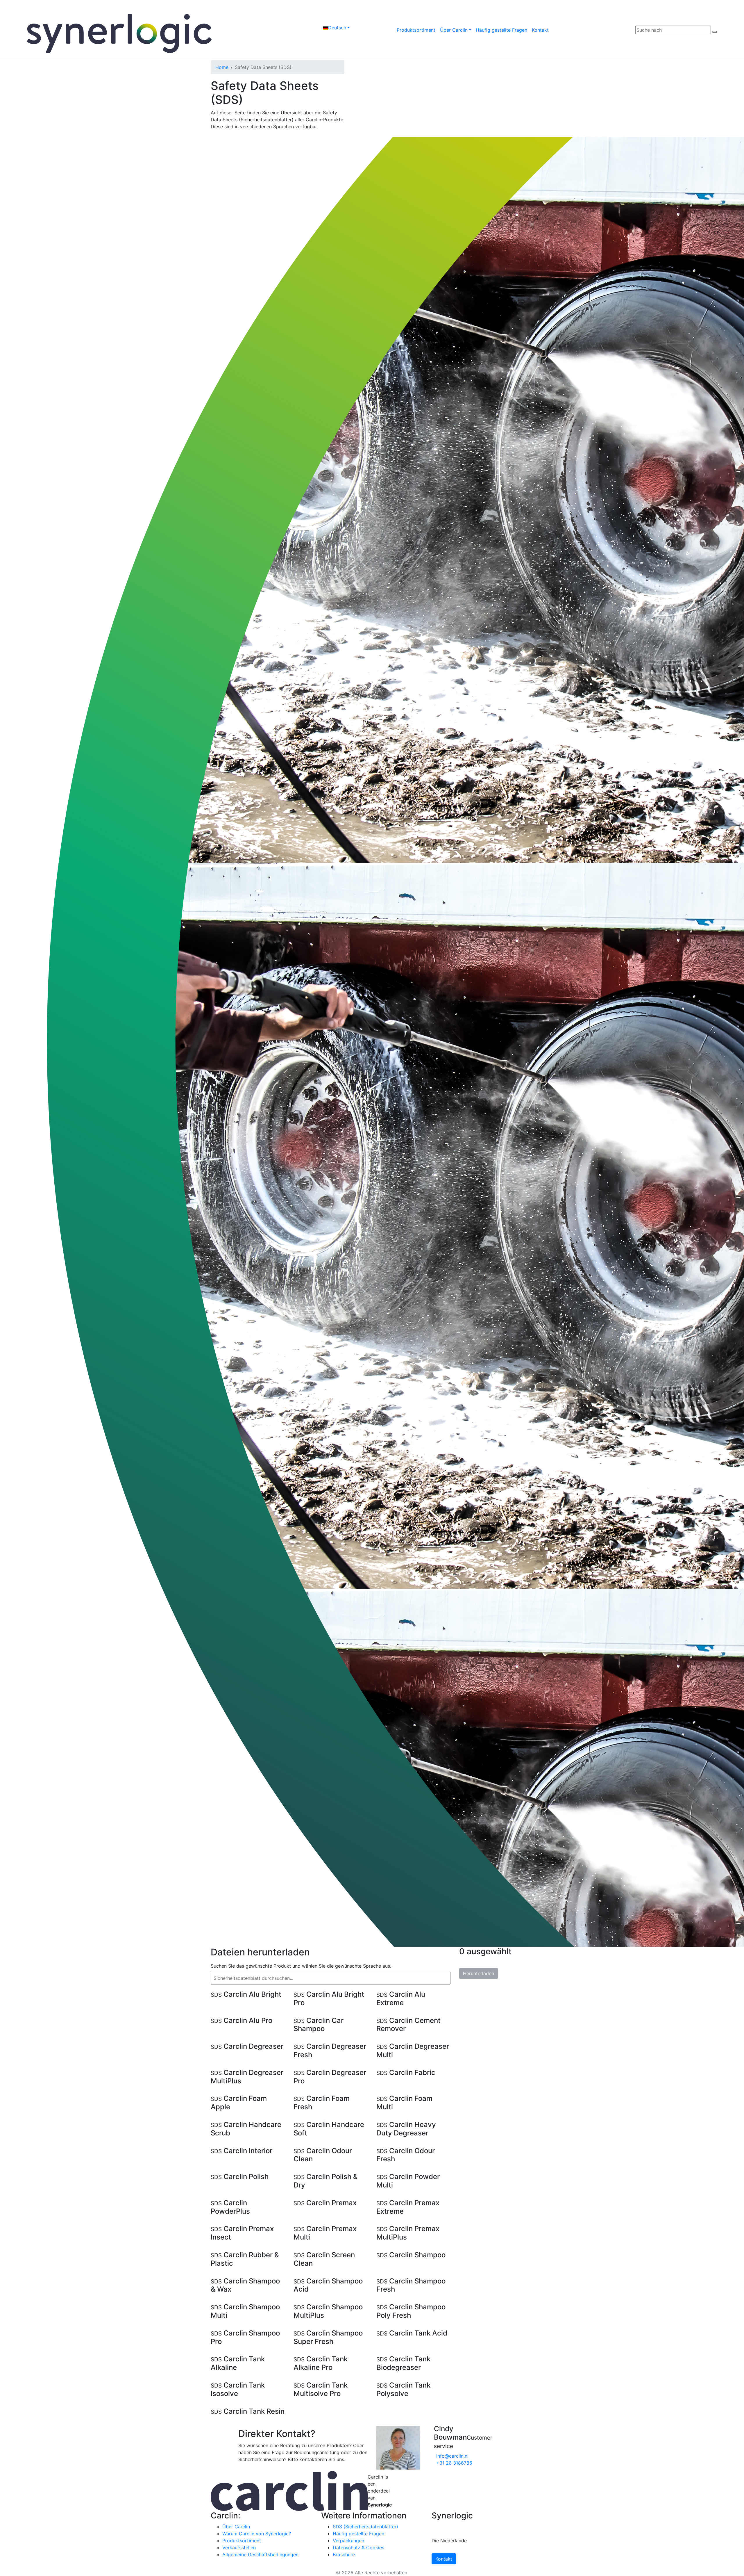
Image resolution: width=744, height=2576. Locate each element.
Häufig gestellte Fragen (501, 30)
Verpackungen (348, 2541)
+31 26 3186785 (454, 2463)
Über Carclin (454, 30)
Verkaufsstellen (239, 2548)
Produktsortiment (416, 30)
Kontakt (540, 30)
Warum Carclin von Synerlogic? (257, 2534)
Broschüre (344, 2554)
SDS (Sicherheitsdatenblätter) (365, 2527)
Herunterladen (479, 1973)
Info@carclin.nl (452, 2456)
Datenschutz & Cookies (358, 2548)
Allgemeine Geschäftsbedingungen (260, 2554)
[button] (336, 28)
